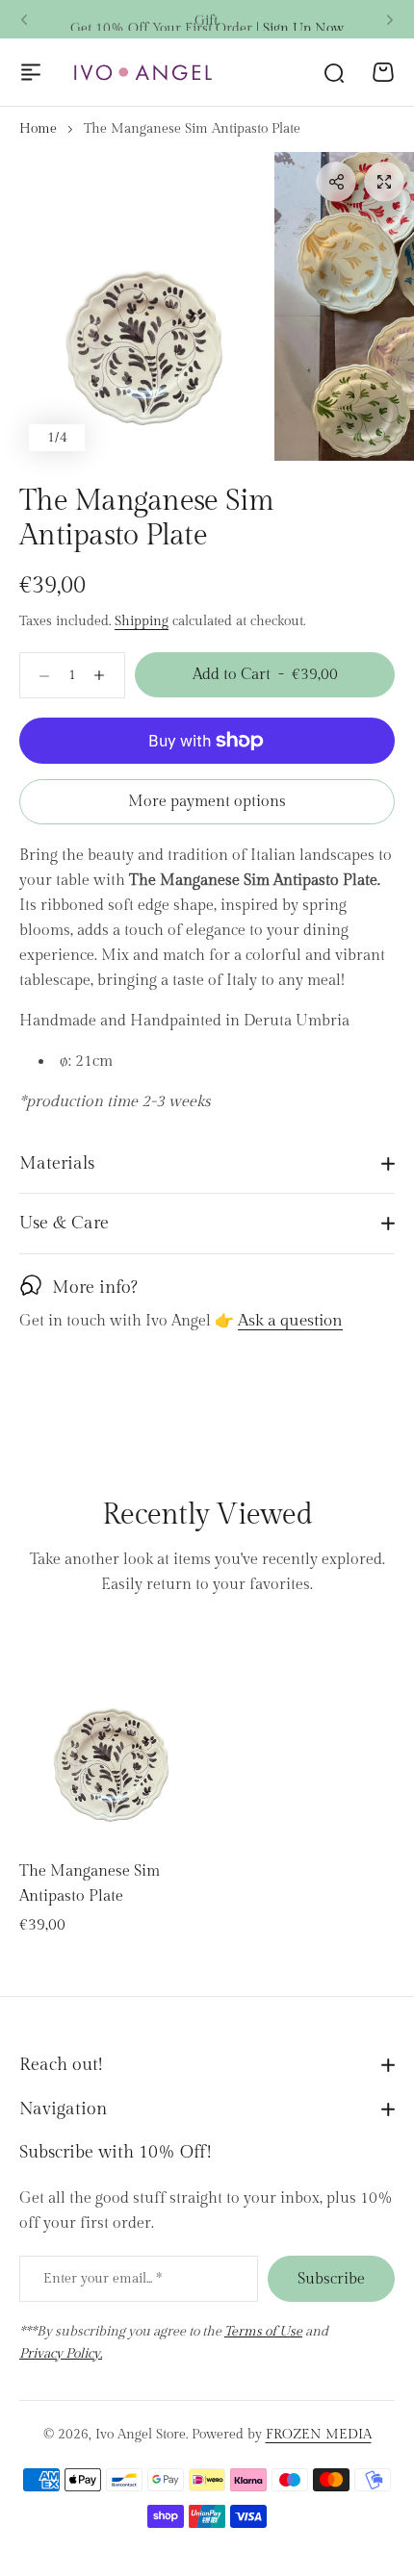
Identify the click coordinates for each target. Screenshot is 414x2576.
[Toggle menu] (31, 72)
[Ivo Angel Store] (142, 73)
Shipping (142, 621)
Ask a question (290, 1322)
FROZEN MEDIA (319, 2435)
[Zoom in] (143, 307)
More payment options (207, 802)
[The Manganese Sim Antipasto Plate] (110, 1734)
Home (38, 129)
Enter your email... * (103, 2279)
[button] (24, 20)
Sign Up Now (303, 19)
